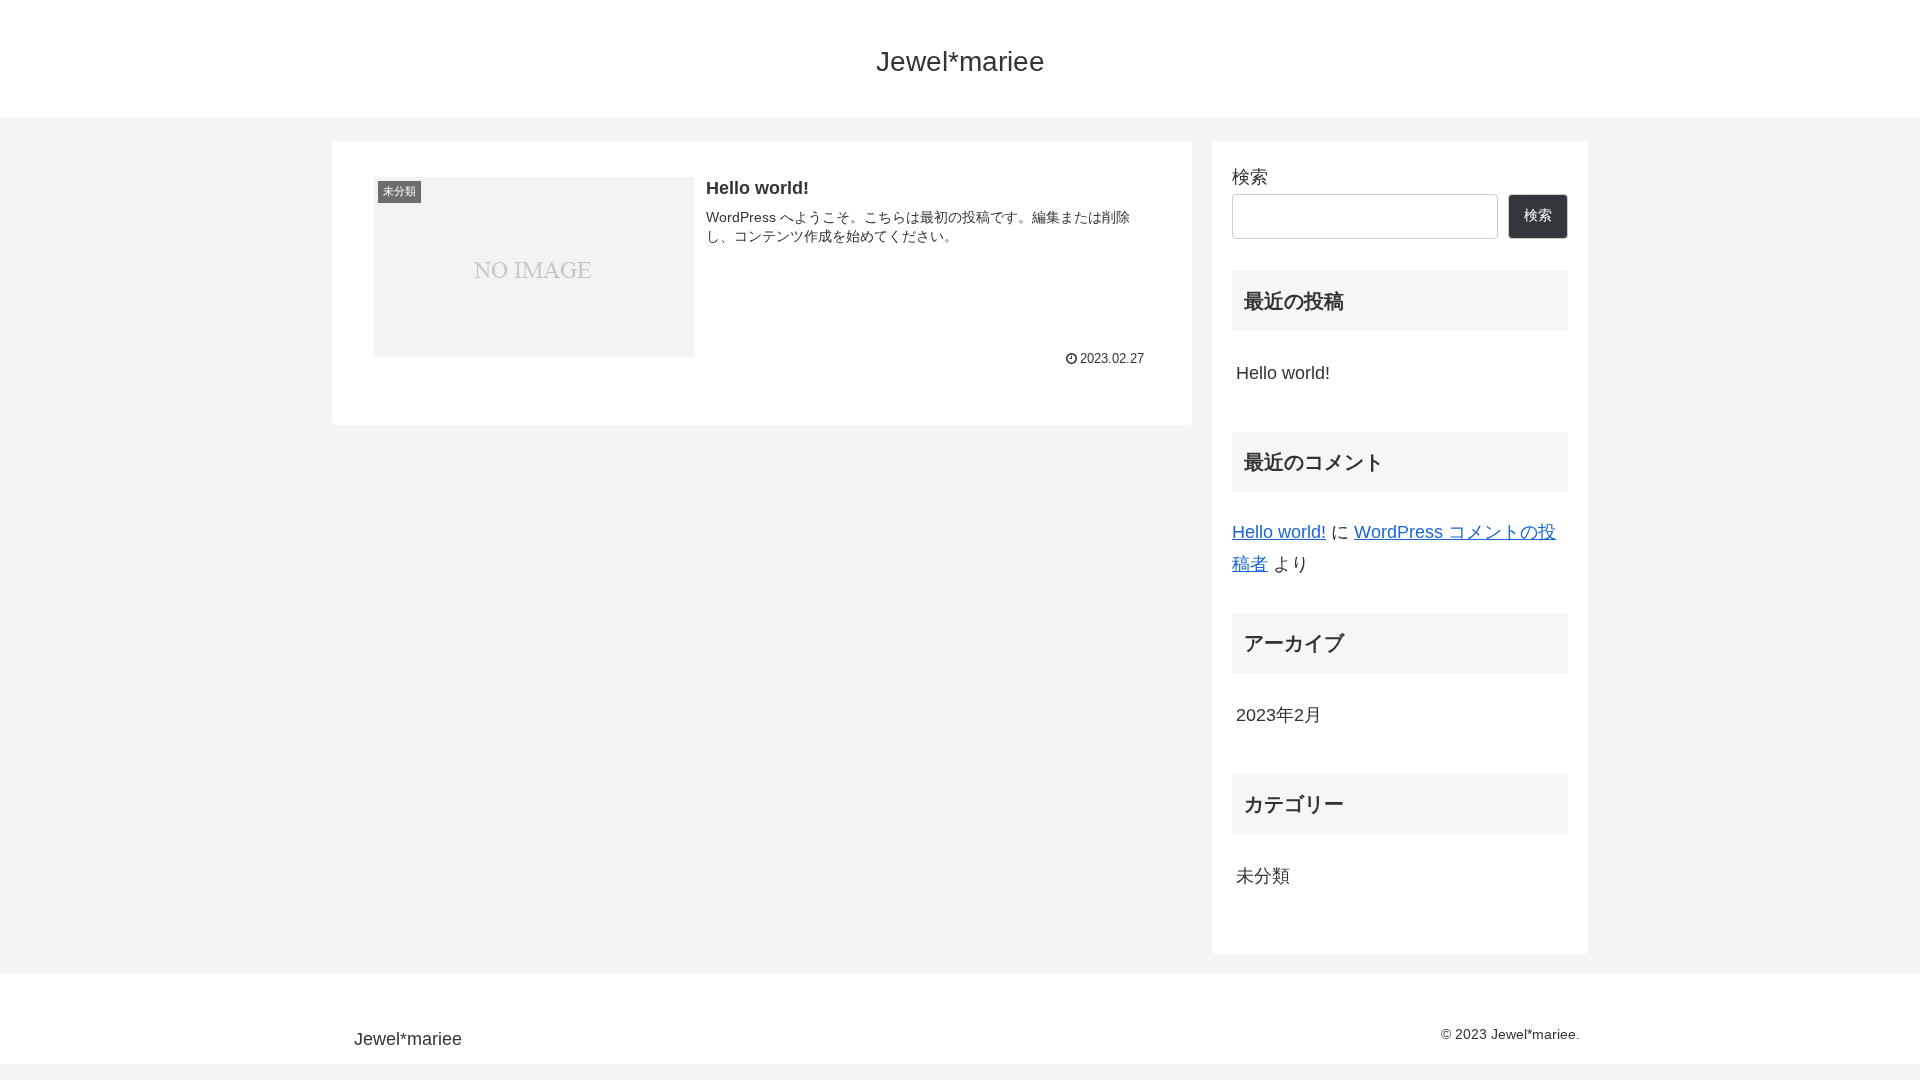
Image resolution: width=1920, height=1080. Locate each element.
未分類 (1263, 876)
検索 (1250, 177)
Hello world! (1283, 373)
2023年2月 (1279, 715)
